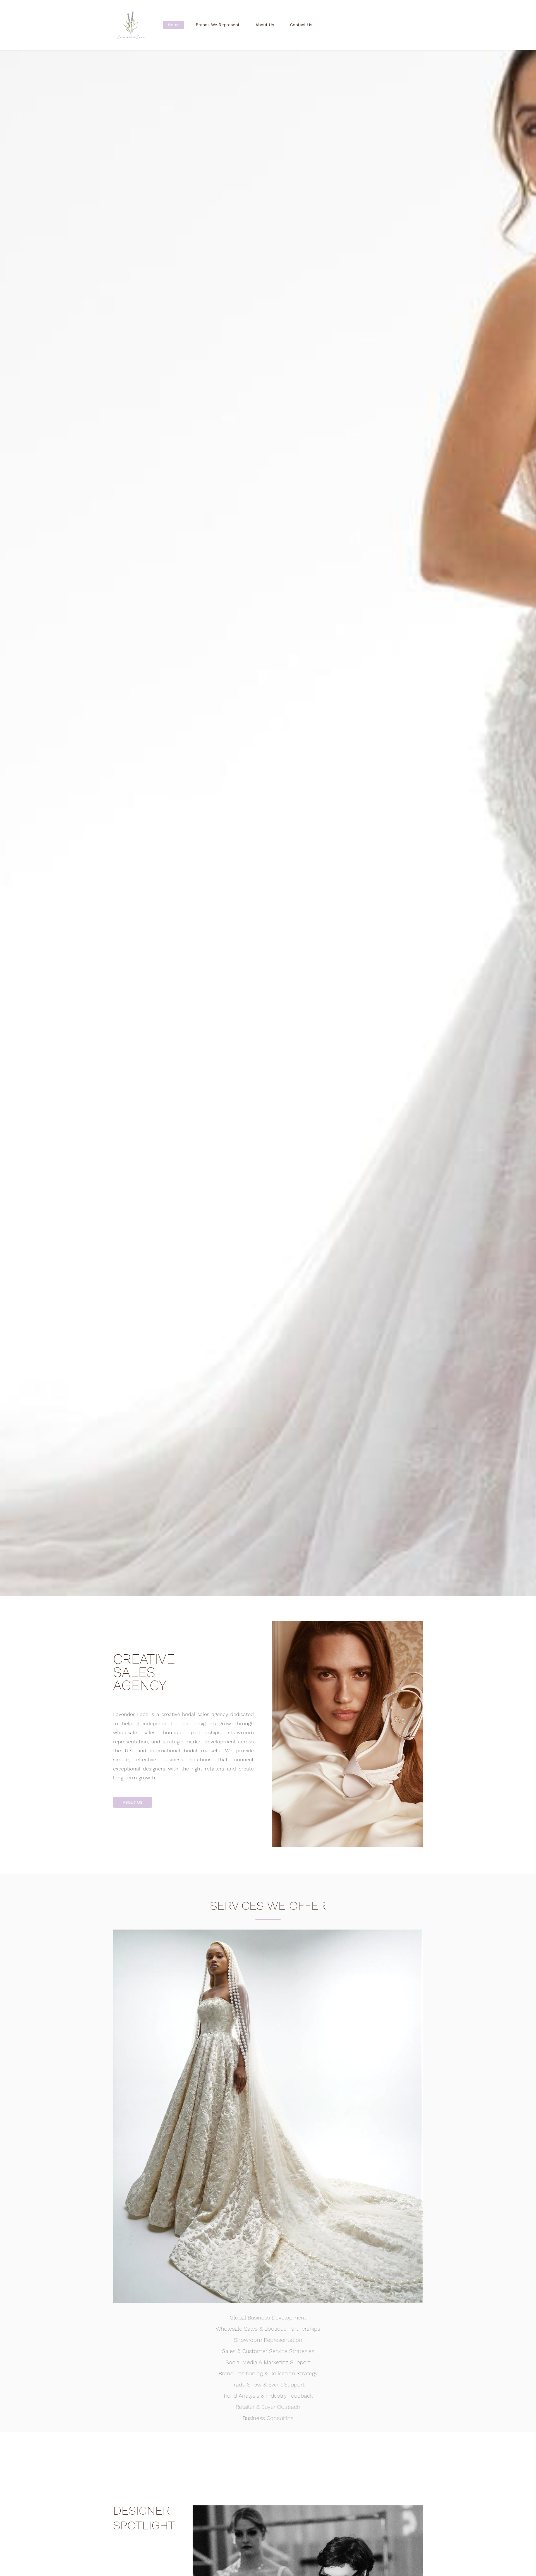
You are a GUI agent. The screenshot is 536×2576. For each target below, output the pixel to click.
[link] (348, 1625)
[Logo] (131, 25)
